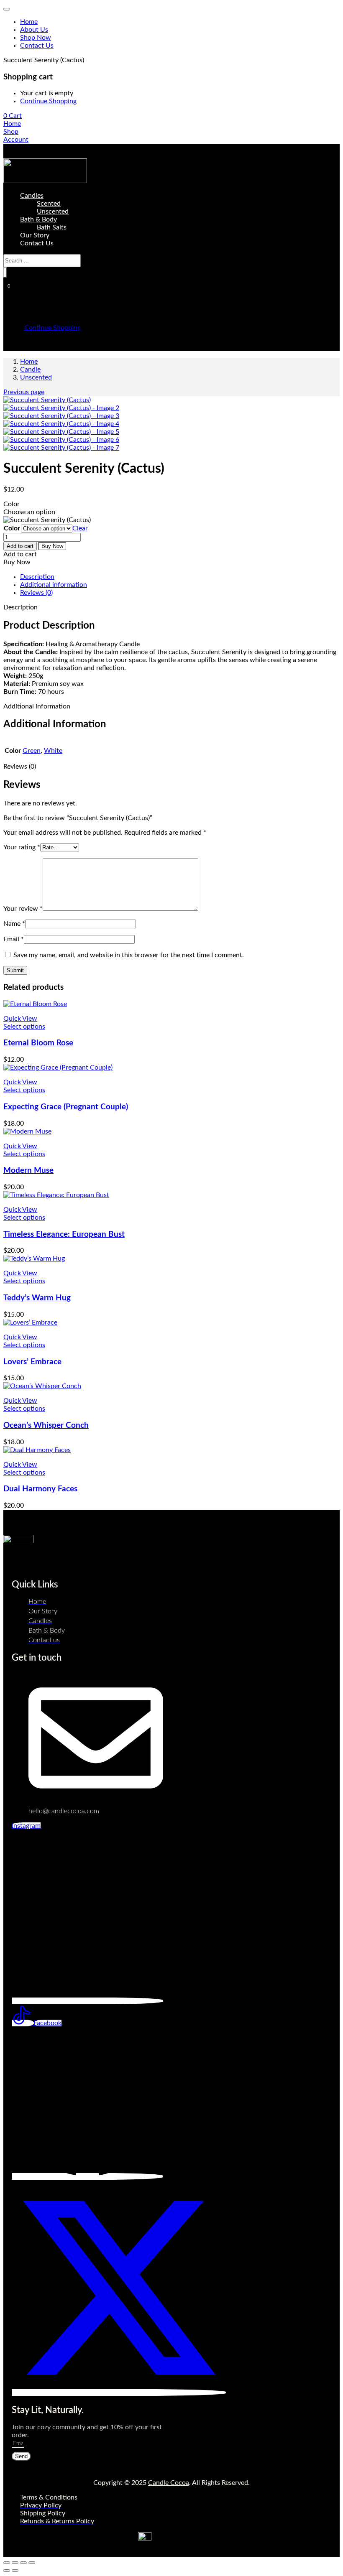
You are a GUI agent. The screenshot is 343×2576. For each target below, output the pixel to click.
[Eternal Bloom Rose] (35, 1004)
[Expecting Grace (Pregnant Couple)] (58, 1068)
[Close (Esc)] (32, 2563)
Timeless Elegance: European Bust (64, 1234)
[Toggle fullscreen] (15, 2563)
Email (14, 939)
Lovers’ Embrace (32, 1362)
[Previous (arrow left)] (7, 2571)
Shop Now (36, 38)
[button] (13, 116)
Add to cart (20, 546)
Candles (32, 196)
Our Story (35, 235)
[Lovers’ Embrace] (30, 1322)
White (53, 751)
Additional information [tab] (54, 585)
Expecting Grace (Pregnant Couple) (66, 1107)
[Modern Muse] (27, 1131)
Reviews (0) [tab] (36, 593)
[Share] (23, 2563)
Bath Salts (52, 227)
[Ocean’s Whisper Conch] (42, 1386)
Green (32, 751)
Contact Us (37, 46)
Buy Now (52, 546)
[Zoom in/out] (7, 2563)
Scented (49, 204)
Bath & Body (38, 219)
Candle (30, 369)
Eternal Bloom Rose (38, 1043)
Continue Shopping (48, 101)
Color (12, 528)
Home (29, 22)
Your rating (22, 847)
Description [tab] (37, 577)
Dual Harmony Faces (40, 1489)
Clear (80, 528)
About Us (34, 30)
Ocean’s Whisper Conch (46, 1426)
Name (14, 924)
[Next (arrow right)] (15, 2571)
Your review (23, 909)
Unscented (53, 211)
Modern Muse (28, 1171)
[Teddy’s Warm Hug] (34, 1259)
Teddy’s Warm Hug (37, 1298)
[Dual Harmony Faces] (37, 1450)
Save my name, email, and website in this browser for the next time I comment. (129, 955)
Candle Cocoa (169, 2483)
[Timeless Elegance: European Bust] (56, 1195)
